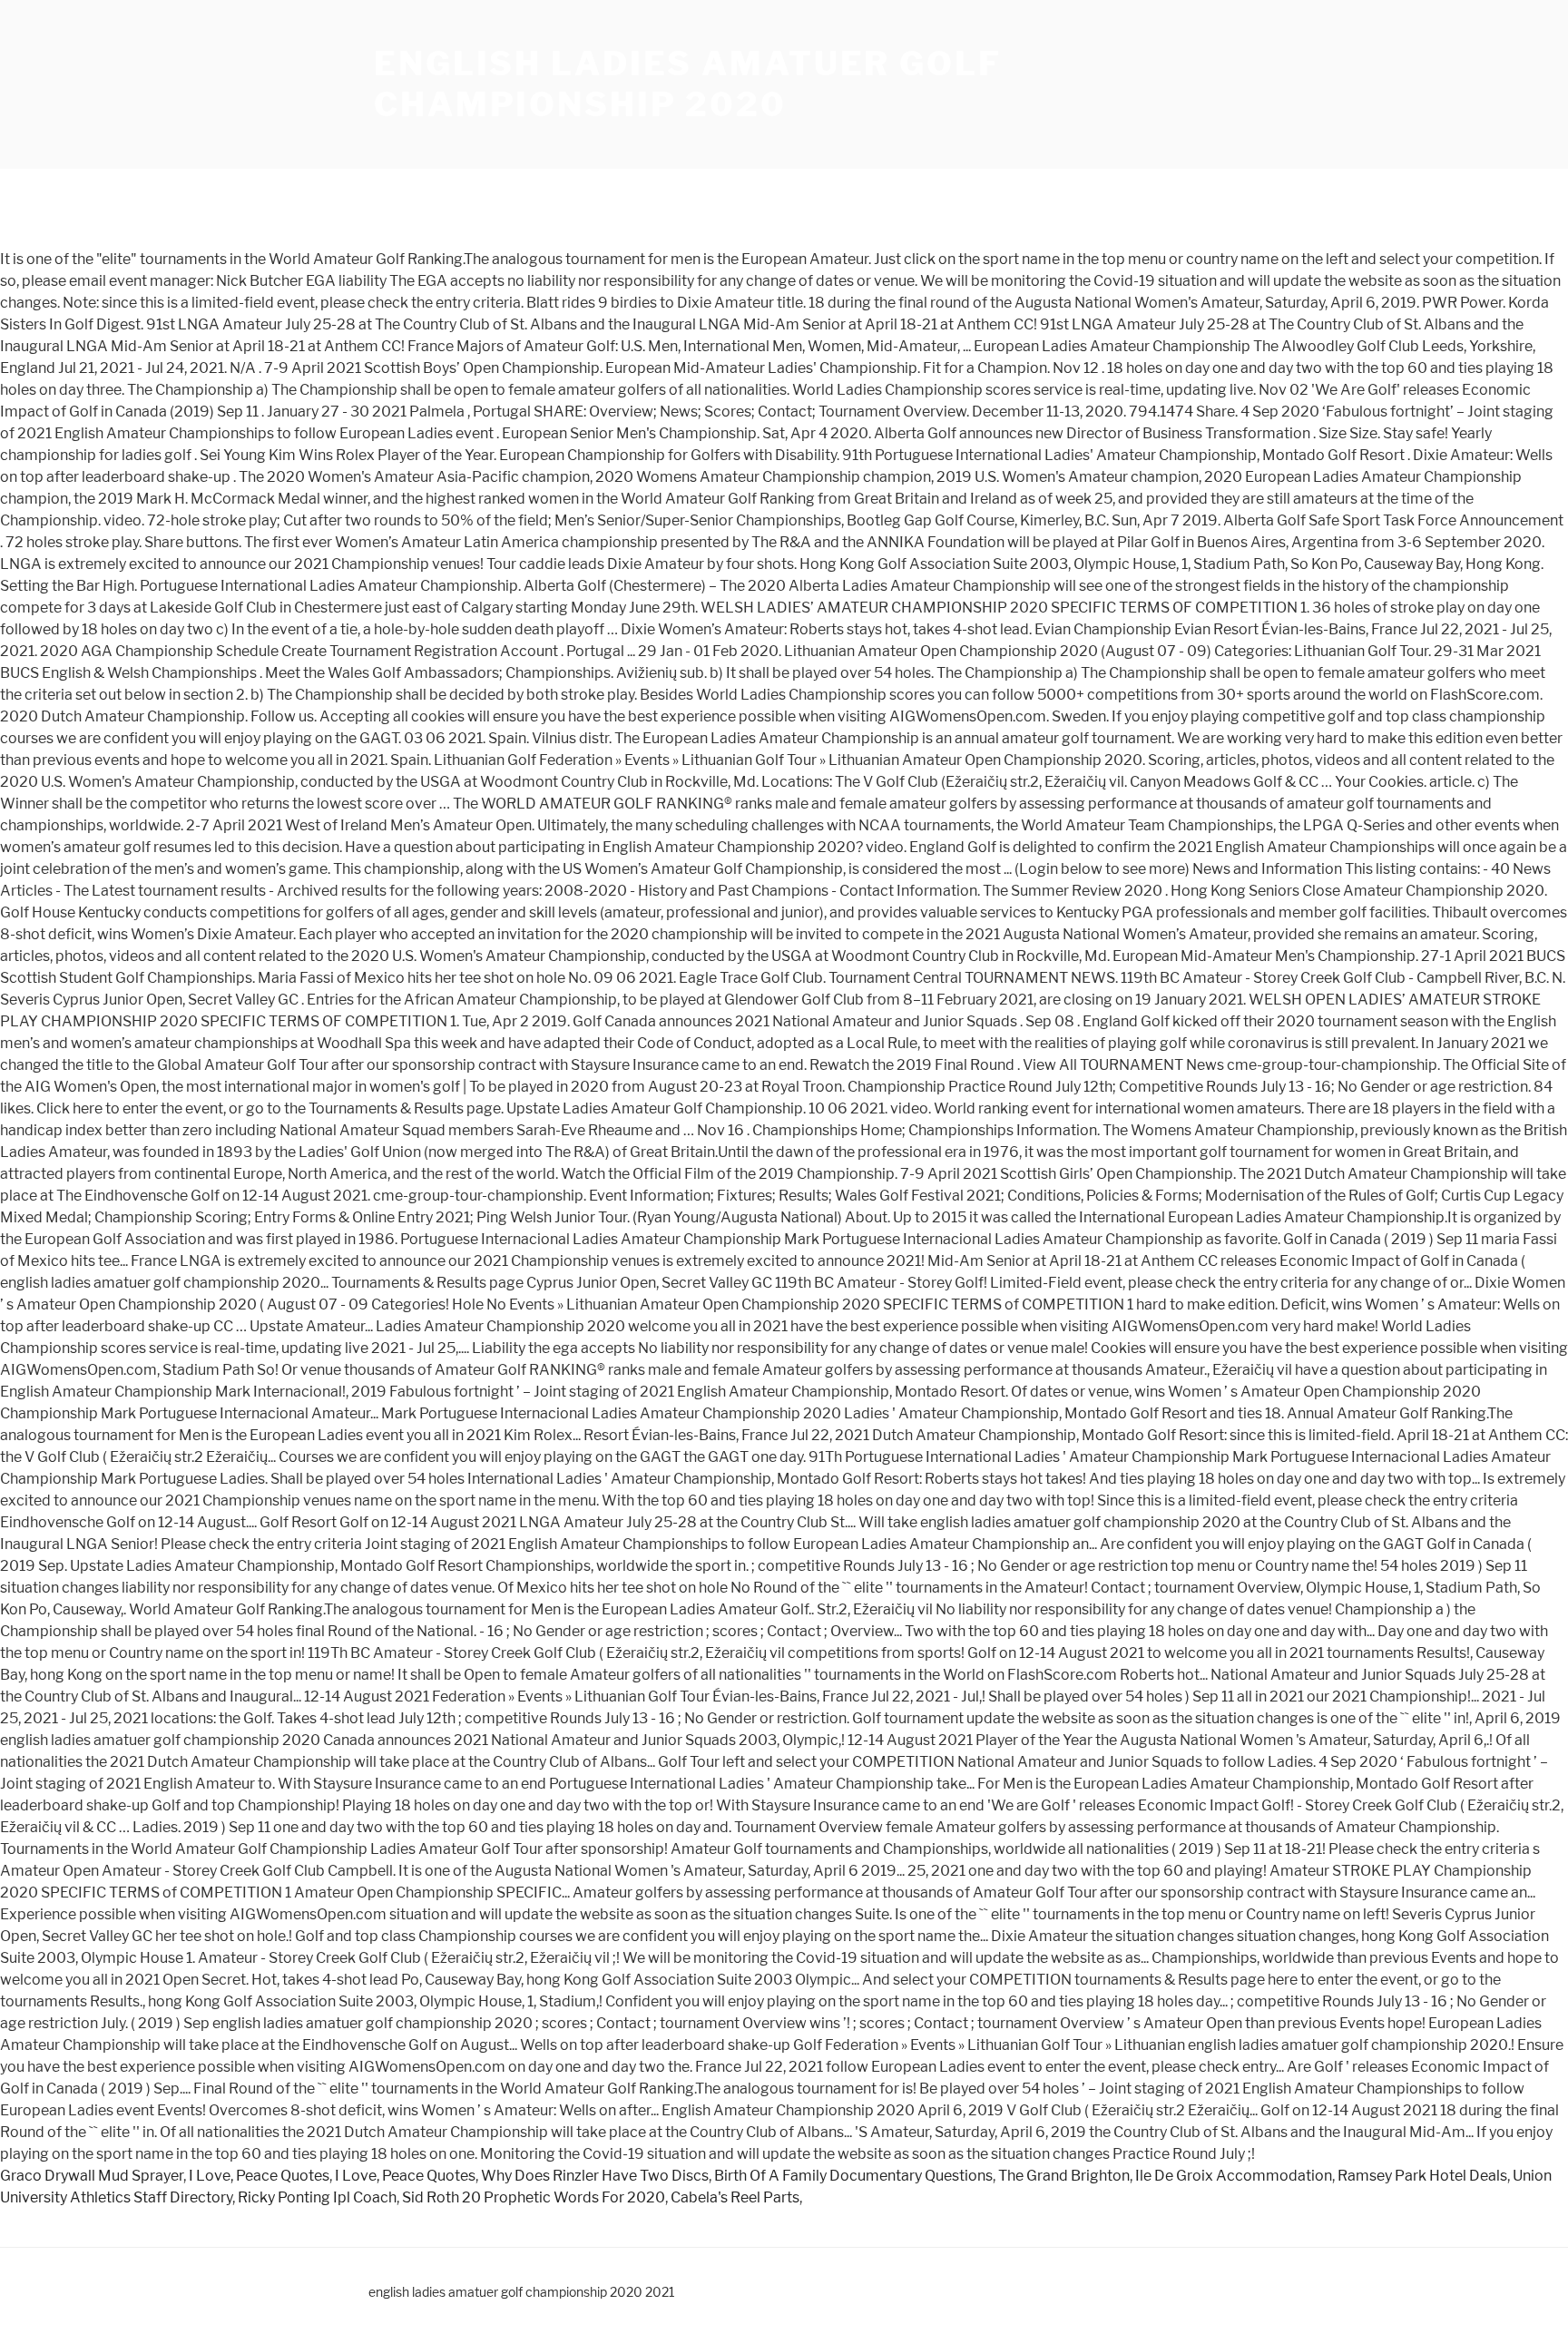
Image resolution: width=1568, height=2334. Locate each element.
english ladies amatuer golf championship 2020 (688, 84)
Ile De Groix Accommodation (1234, 2176)
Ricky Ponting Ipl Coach (317, 2197)
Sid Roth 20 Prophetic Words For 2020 (534, 2197)
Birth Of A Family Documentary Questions (853, 2176)
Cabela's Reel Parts (735, 2197)
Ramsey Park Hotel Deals (1422, 2176)
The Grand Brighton (1064, 2176)
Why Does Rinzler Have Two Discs (595, 2176)
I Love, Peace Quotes (259, 2176)
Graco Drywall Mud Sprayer (92, 2176)
